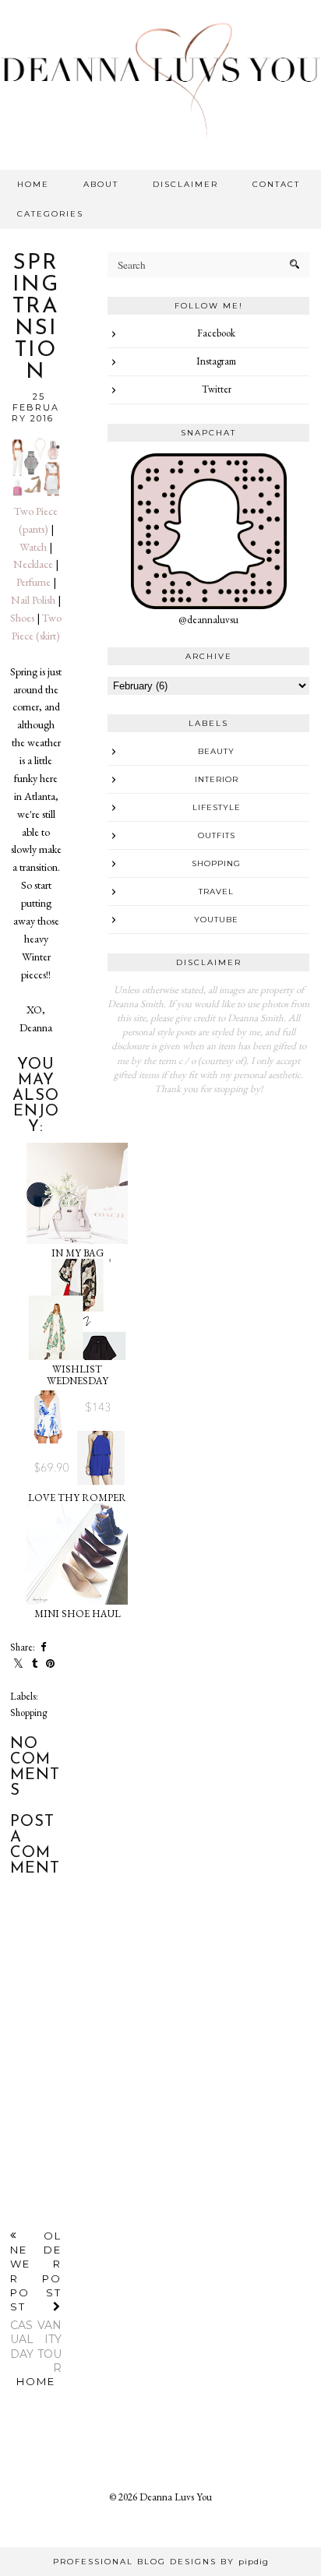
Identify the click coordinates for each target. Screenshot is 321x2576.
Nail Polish (33, 600)
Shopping (28, 1713)
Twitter (217, 389)
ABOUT (101, 184)
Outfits (217, 835)
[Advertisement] (208, 1213)
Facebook (216, 333)
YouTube (216, 920)
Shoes (22, 618)
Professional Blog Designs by (161, 2562)
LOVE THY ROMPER (77, 1498)
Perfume (34, 582)
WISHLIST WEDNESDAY (78, 1375)
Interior (217, 779)
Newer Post (22, 2302)
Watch (33, 547)
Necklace (33, 564)
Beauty (216, 751)
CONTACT (276, 184)
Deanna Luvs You (176, 2497)
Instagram (216, 361)
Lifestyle (217, 807)
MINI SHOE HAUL (78, 1614)
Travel (216, 892)
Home (36, 2381)
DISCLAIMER (185, 184)
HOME (33, 184)
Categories (50, 214)
